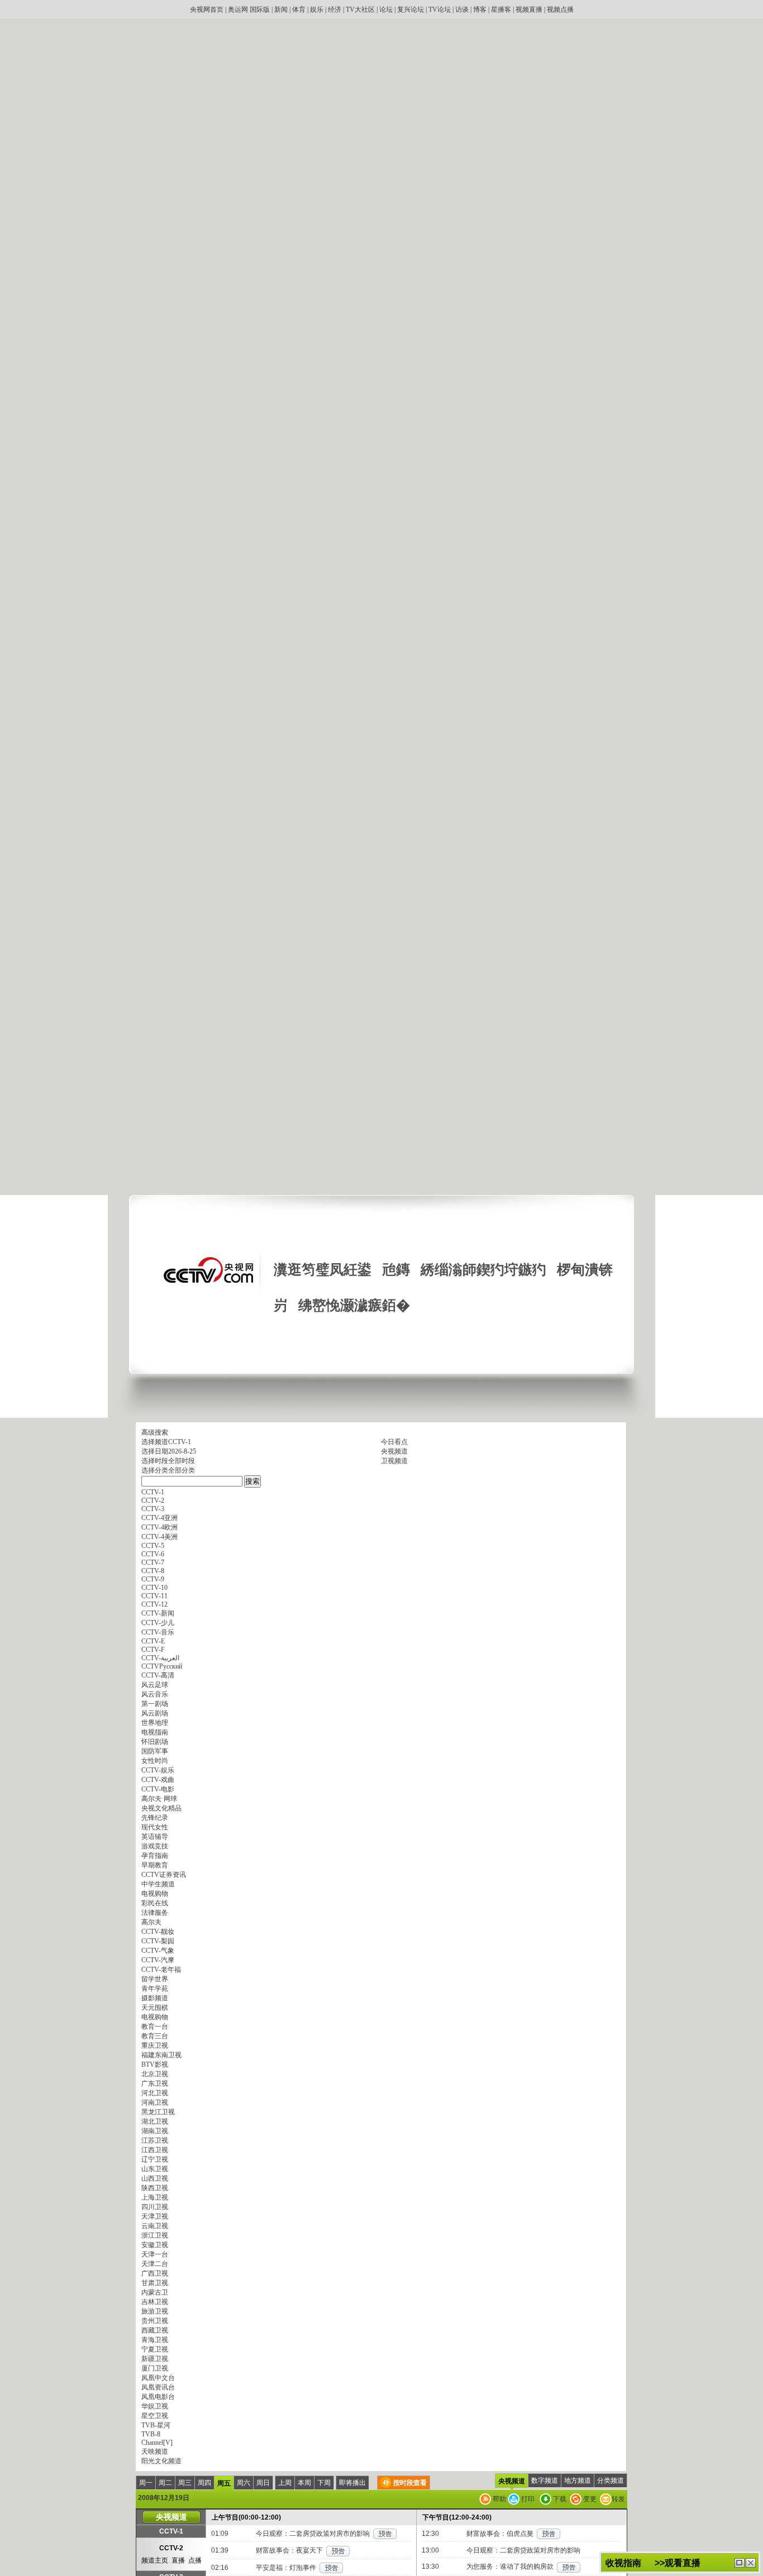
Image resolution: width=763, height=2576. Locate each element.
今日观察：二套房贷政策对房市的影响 (313, 2534)
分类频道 (611, 2481)
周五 (224, 2483)
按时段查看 (410, 2483)
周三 (185, 2483)
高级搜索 (155, 1432)
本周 (304, 2483)
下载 (559, 2499)
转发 (618, 2499)
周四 (204, 2483)
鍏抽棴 (751, 2563)
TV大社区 (360, 9)
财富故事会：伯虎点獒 (500, 2534)
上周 (285, 2483)
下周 (324, 2483)
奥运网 (238, 9)
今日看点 (394, 1442)
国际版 (260, 9)
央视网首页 (207, 9)
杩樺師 (740, 2563)
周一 (146, 2483)
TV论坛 (440, 9)
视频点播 (560, 9)
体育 (299, 9)
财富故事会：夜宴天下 (289, 2550)
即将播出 (352, 2483)
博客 (480, 9)
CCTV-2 (171, 2548)
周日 (263, 2483)
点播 (195, 2560)
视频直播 (529, 9)
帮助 (499, 2499)
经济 (335, 9)
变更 (589, 2499)
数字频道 (545, 2481)
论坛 (386, 9)
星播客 (501, 9)
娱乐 (317, 9)
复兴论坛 (411, 9)
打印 (527, 2499)
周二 (165, 2483)
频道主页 (155, 2560)
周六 (244, 2483)
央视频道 (394, 1451)
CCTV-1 (171, 2531)
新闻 (281, 9)
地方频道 (578, 2481)
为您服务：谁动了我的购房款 (510, 2567)
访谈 (462, 9)
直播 (178, 2560)
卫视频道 (394, 1461)
